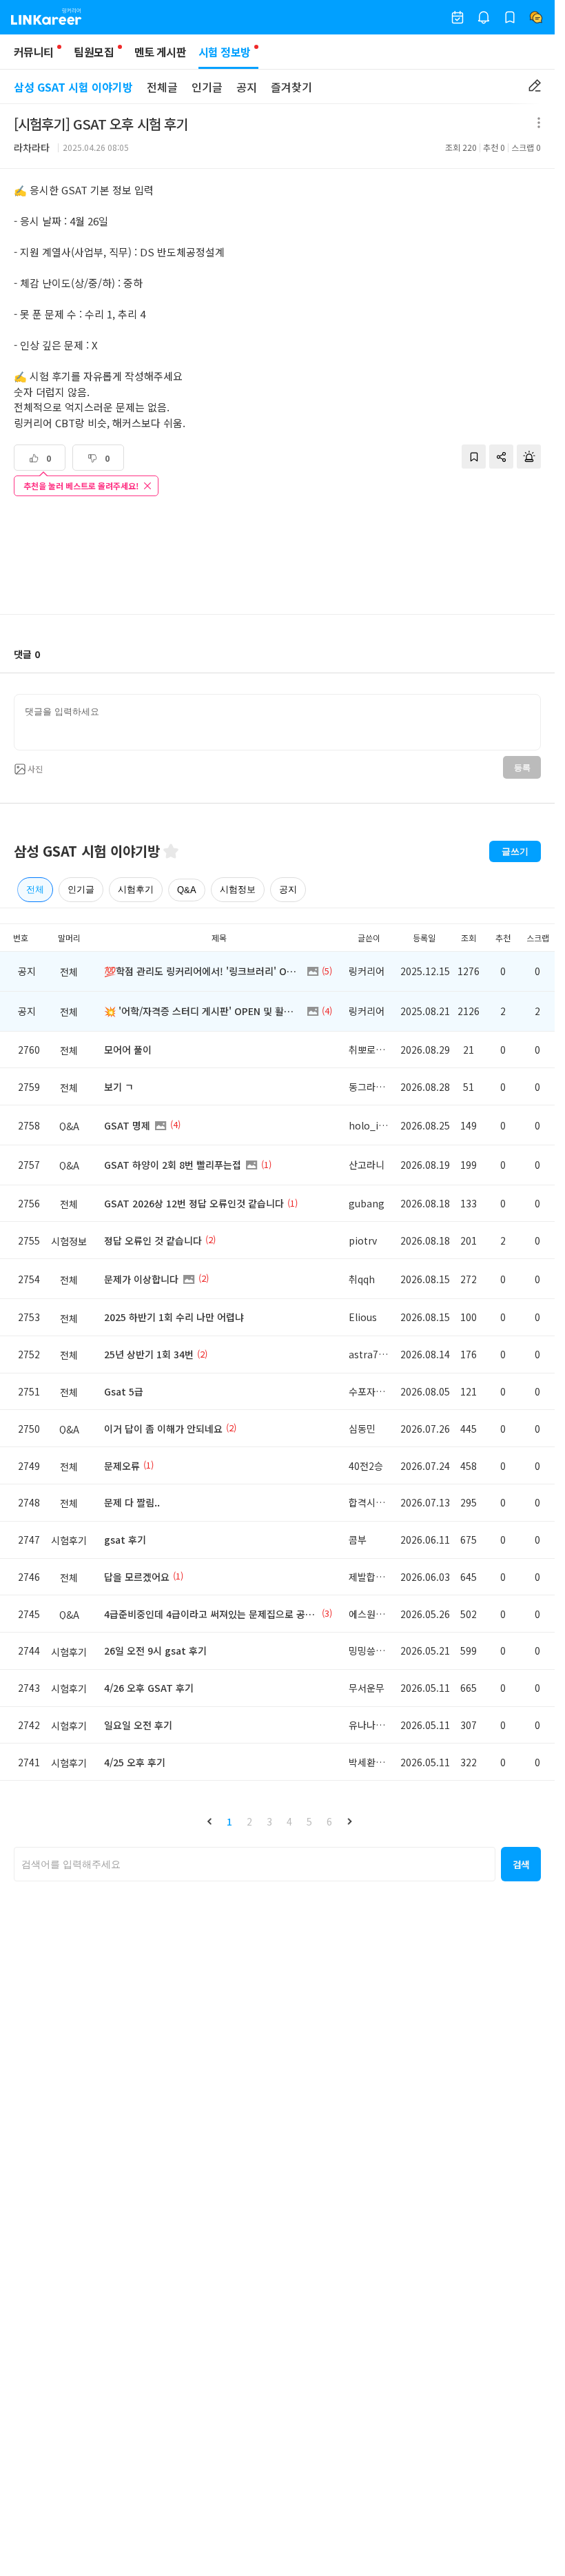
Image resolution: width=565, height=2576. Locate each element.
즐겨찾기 (291, 87)
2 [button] (249, 1821)
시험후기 (136, 889)
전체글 (162, 87)
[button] (209, 1821)
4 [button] (289, 1821)
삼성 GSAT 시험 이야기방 (73, 87)
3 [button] (269, 1821)
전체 (35, 889)
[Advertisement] (278, 557)
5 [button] (309, 1821)
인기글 (207, 87)
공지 (247, 87)
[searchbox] (255, 1864)
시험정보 (238, 889)
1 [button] (229, 1821)
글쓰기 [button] (515, 851)
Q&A (187, 890)
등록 (522, 768)
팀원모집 (93, 52)
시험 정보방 (224, 52)
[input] (277, 722)
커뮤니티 (33, 52)
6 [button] (329, 1821)
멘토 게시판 (160, 52)
